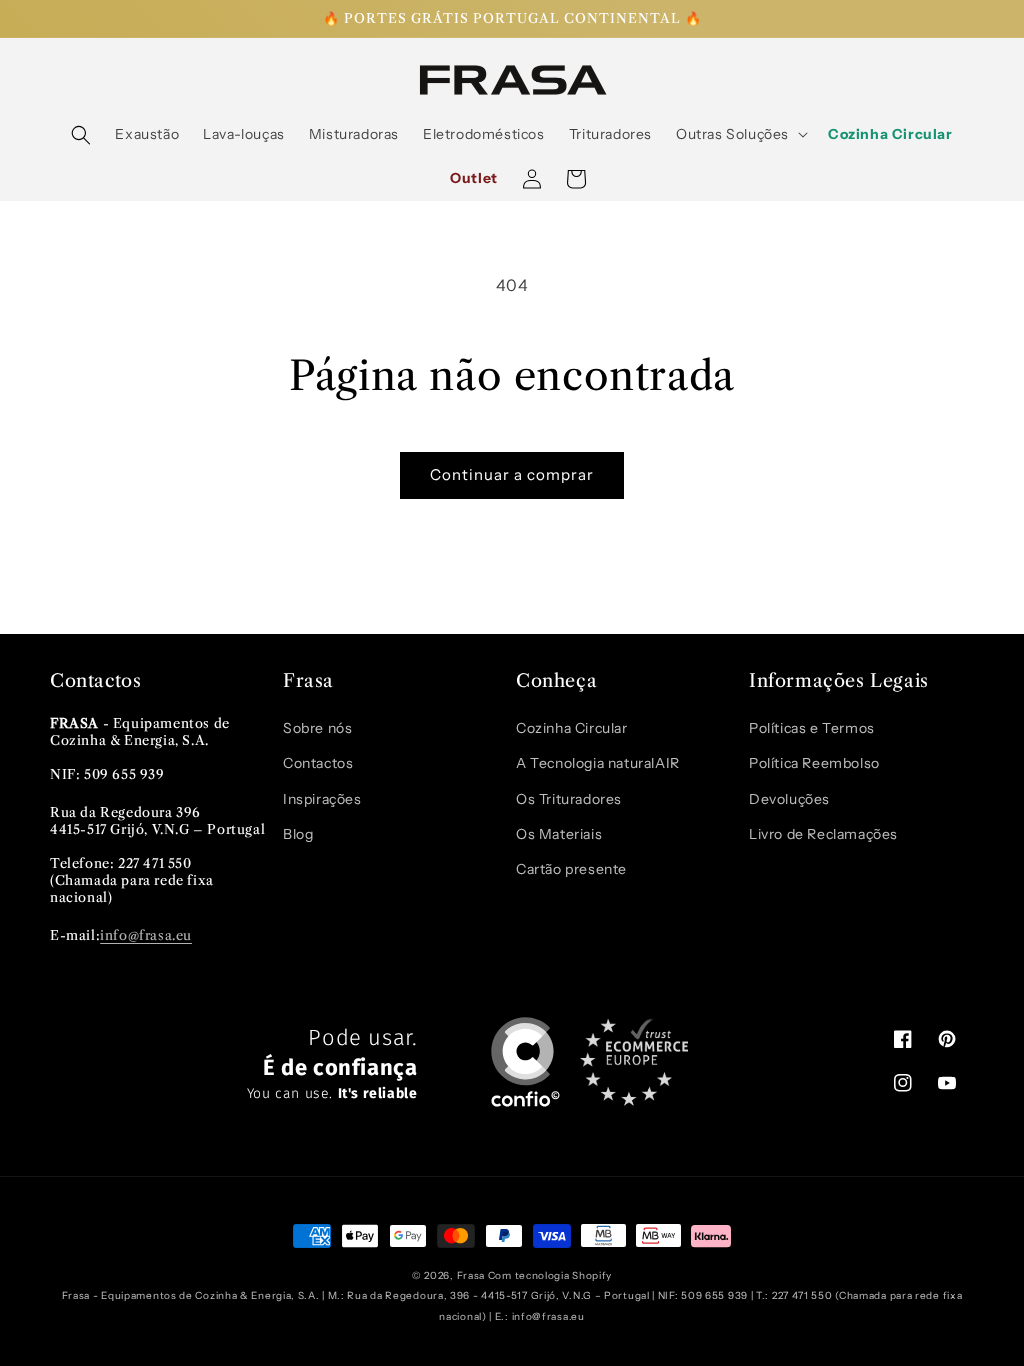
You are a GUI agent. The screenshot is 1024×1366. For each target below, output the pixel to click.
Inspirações (322, 799)
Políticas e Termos (812, 728)
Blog (298, 834)
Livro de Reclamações (823, 834)
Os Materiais (559, 834)
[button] (81, 135)
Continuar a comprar (512, 474)
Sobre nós (317, 728)
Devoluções (789, 799)
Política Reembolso (814, 763)
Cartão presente (571, 869)
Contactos (318, 763)
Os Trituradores (569, 799)
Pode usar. (332, 1064)
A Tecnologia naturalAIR (598, 763)
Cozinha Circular (572, 728)
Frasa (471, 1275)
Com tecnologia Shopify (550, 1275)
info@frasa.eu (146, 935)
